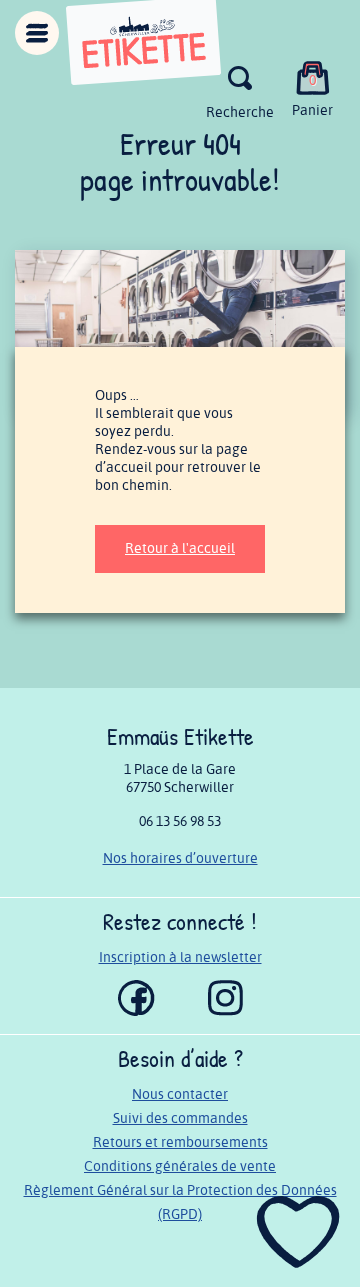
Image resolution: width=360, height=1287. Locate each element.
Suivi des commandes (180, 1118)
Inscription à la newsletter (180, 957)
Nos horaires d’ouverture (180, 858)
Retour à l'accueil (180, 548)
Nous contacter (180, 1094)
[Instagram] (225, 1011)
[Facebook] (136, 1011)
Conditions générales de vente (180, 1166)
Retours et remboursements (180, 1142)
